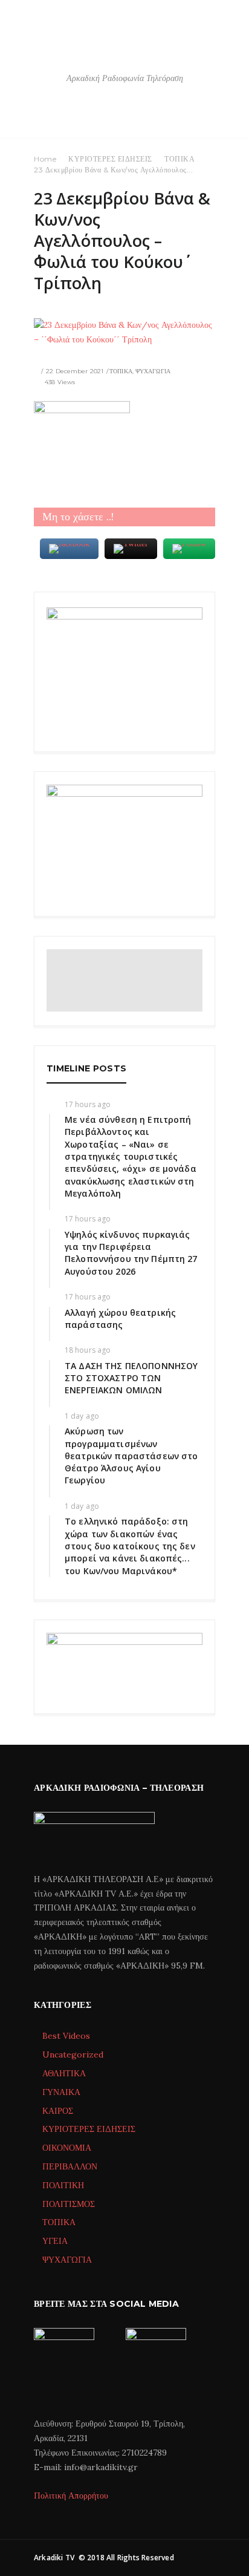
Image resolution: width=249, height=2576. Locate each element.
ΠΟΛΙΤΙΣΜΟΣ (69, 2204)
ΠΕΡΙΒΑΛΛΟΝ (70, 2166)
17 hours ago (88, 1104)
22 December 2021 (75, 371)
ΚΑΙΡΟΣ (58, 2111)
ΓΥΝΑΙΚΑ (61, 2092)
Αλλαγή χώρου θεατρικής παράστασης (120, 1319)
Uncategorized (73, 2055)
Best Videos (66, 2036)
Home (45, 159)
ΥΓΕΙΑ (55, 2241)
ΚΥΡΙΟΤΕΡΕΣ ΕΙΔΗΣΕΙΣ (110, 159)
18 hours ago (88, 1350)
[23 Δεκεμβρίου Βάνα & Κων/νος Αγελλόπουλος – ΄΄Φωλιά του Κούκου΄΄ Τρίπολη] (124, 333)
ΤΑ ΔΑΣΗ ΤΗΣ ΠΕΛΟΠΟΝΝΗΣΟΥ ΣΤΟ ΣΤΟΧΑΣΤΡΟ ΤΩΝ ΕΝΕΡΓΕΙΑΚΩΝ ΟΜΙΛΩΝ (131, 1378)
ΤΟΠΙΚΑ (179, 159)
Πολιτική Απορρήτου (71, 2496)
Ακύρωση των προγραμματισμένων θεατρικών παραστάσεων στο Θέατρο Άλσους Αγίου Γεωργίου (131, 1456)
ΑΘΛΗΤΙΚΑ (64, 2073)
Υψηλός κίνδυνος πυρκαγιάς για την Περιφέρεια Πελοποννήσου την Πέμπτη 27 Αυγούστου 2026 (131, 1253)
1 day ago (82, 1416)
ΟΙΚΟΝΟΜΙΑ (67, 2148)
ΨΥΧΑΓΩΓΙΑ (153, 371)
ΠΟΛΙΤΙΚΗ (63, 2185)
